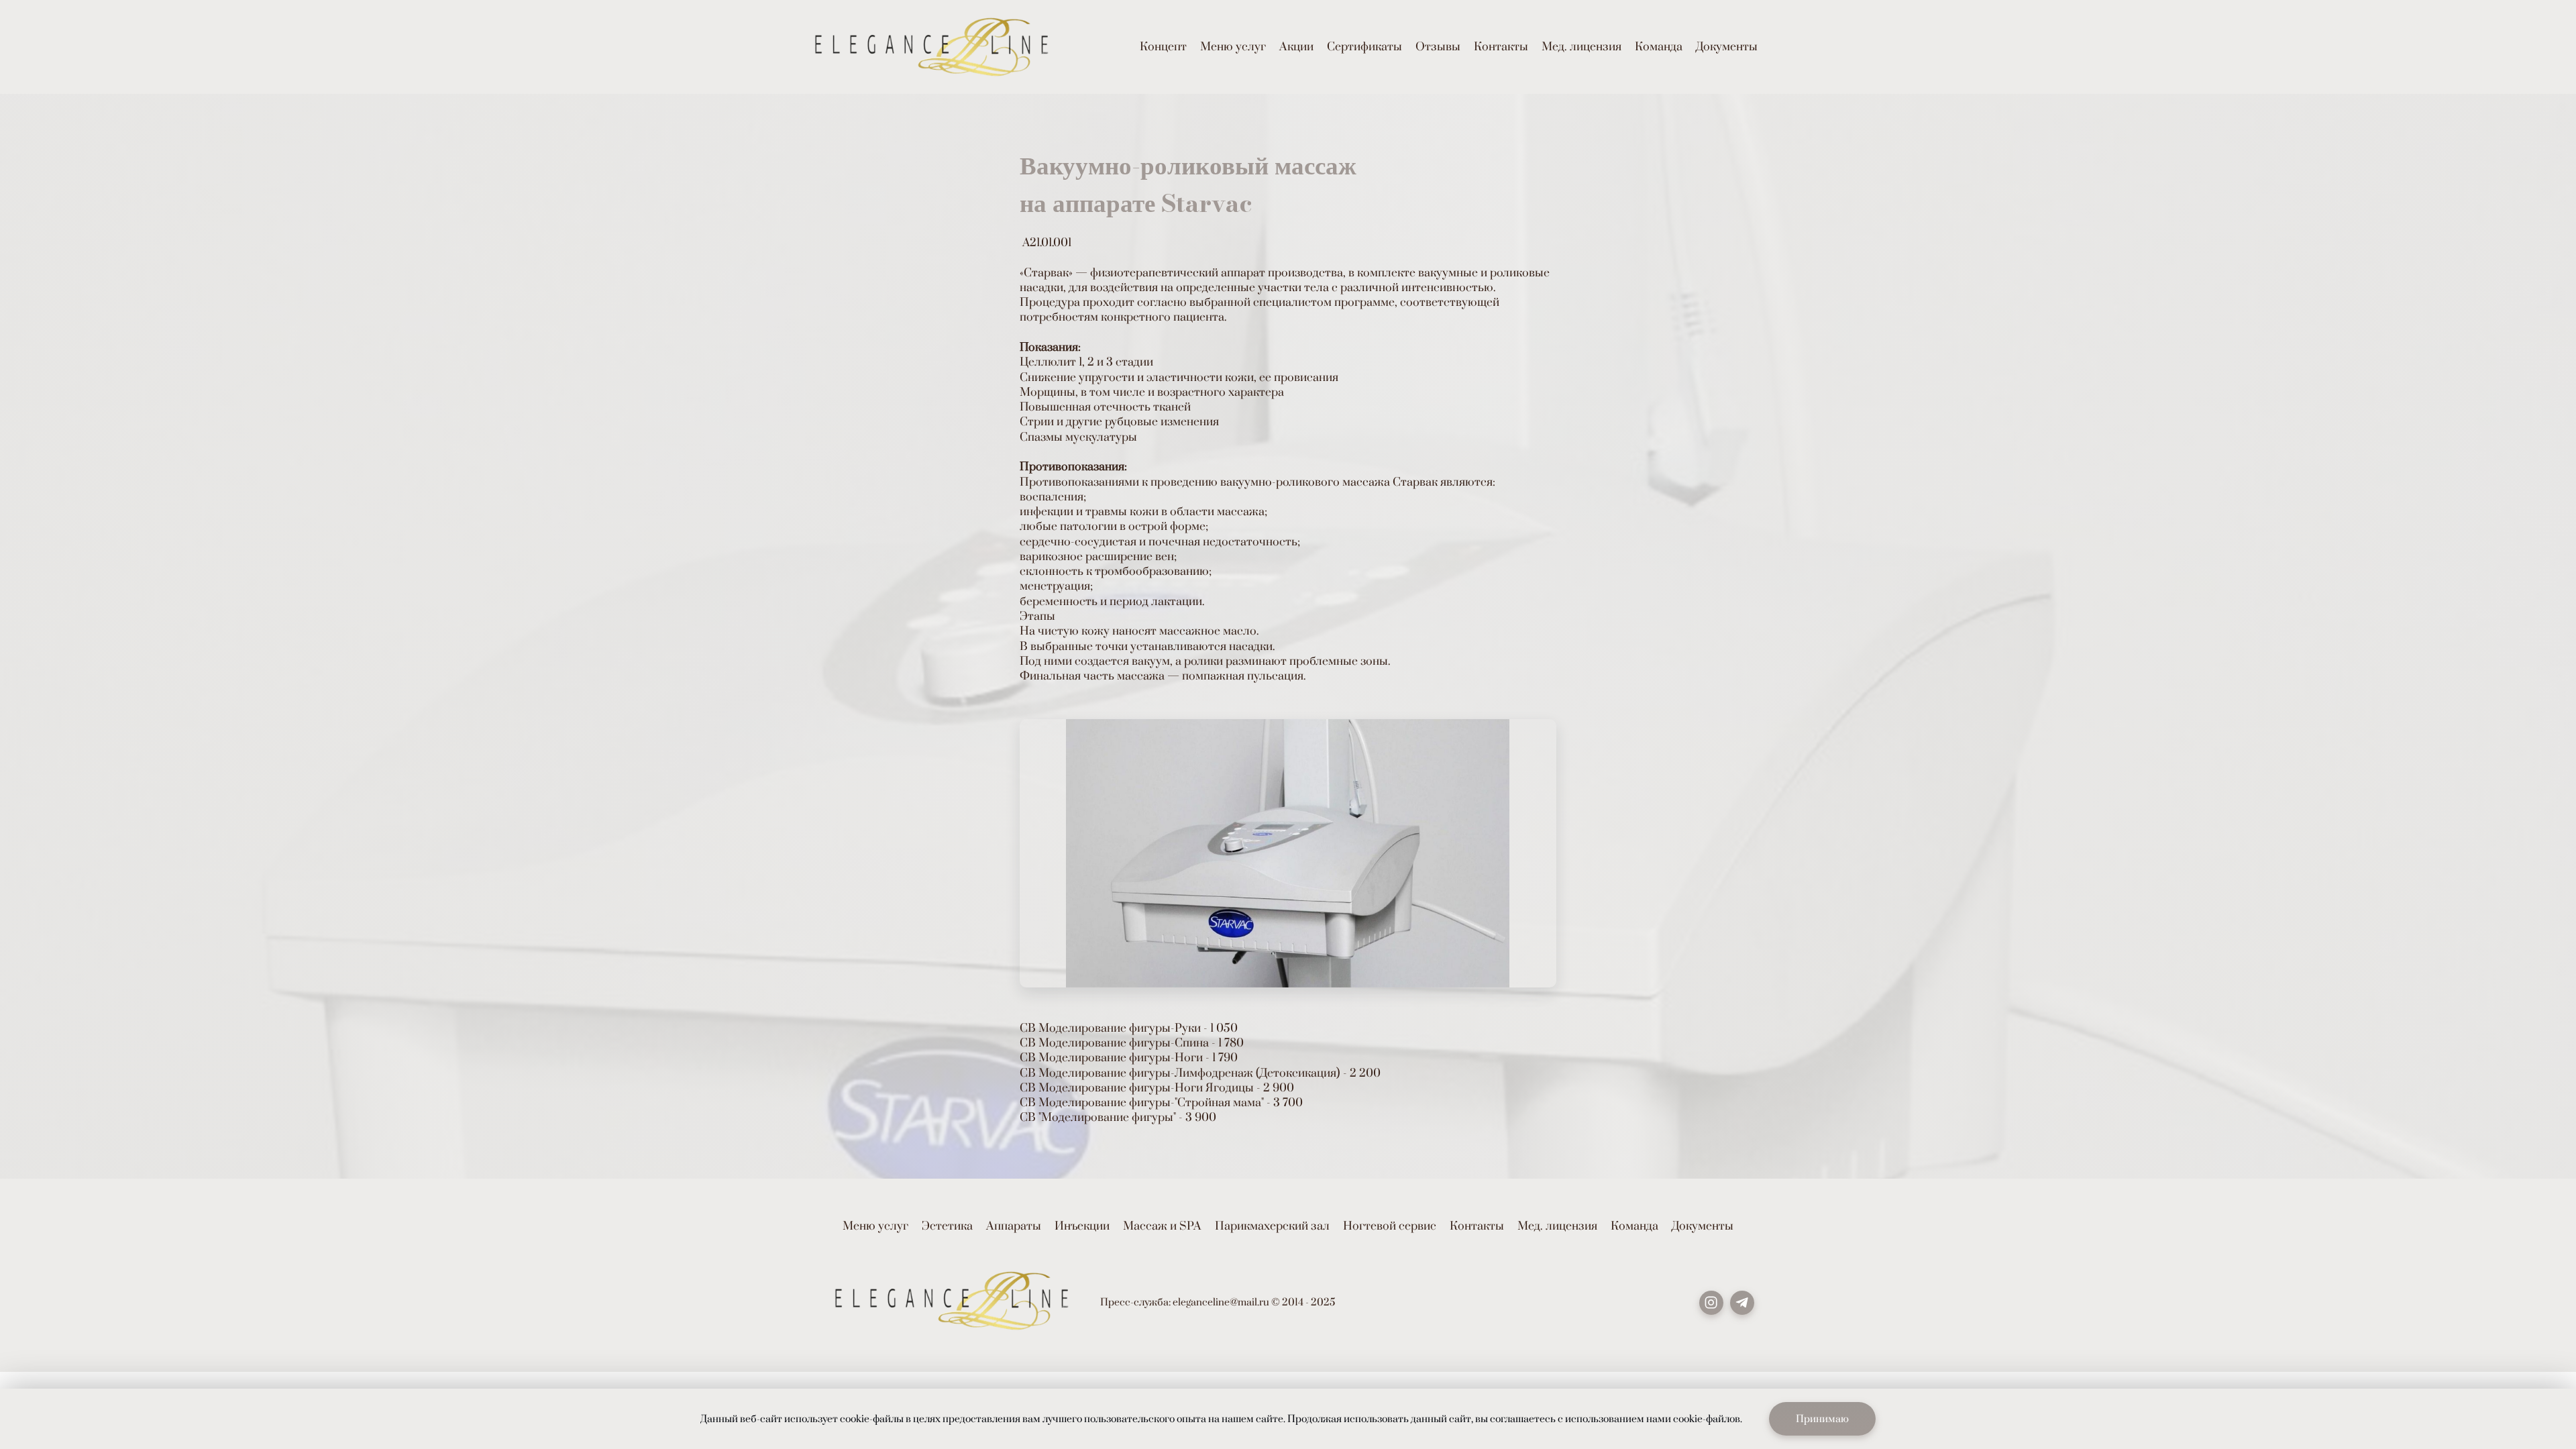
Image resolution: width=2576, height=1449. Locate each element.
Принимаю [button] (1822, 1419)
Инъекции (1082, 1226)
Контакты (1501, 47)
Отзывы (1438, 47)
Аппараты (1014, 1226)
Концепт (1163, 47)
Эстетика (947, 1226)
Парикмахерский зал (1272, 1226)
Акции (1296, 47)
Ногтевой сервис (1390, 1226)
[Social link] (1711, 1303)
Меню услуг (1233, 47)
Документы (1727, 47)
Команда (1659, 47)
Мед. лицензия (1581, 47)
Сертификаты (1364, 47)
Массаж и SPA (1162, 1226)
